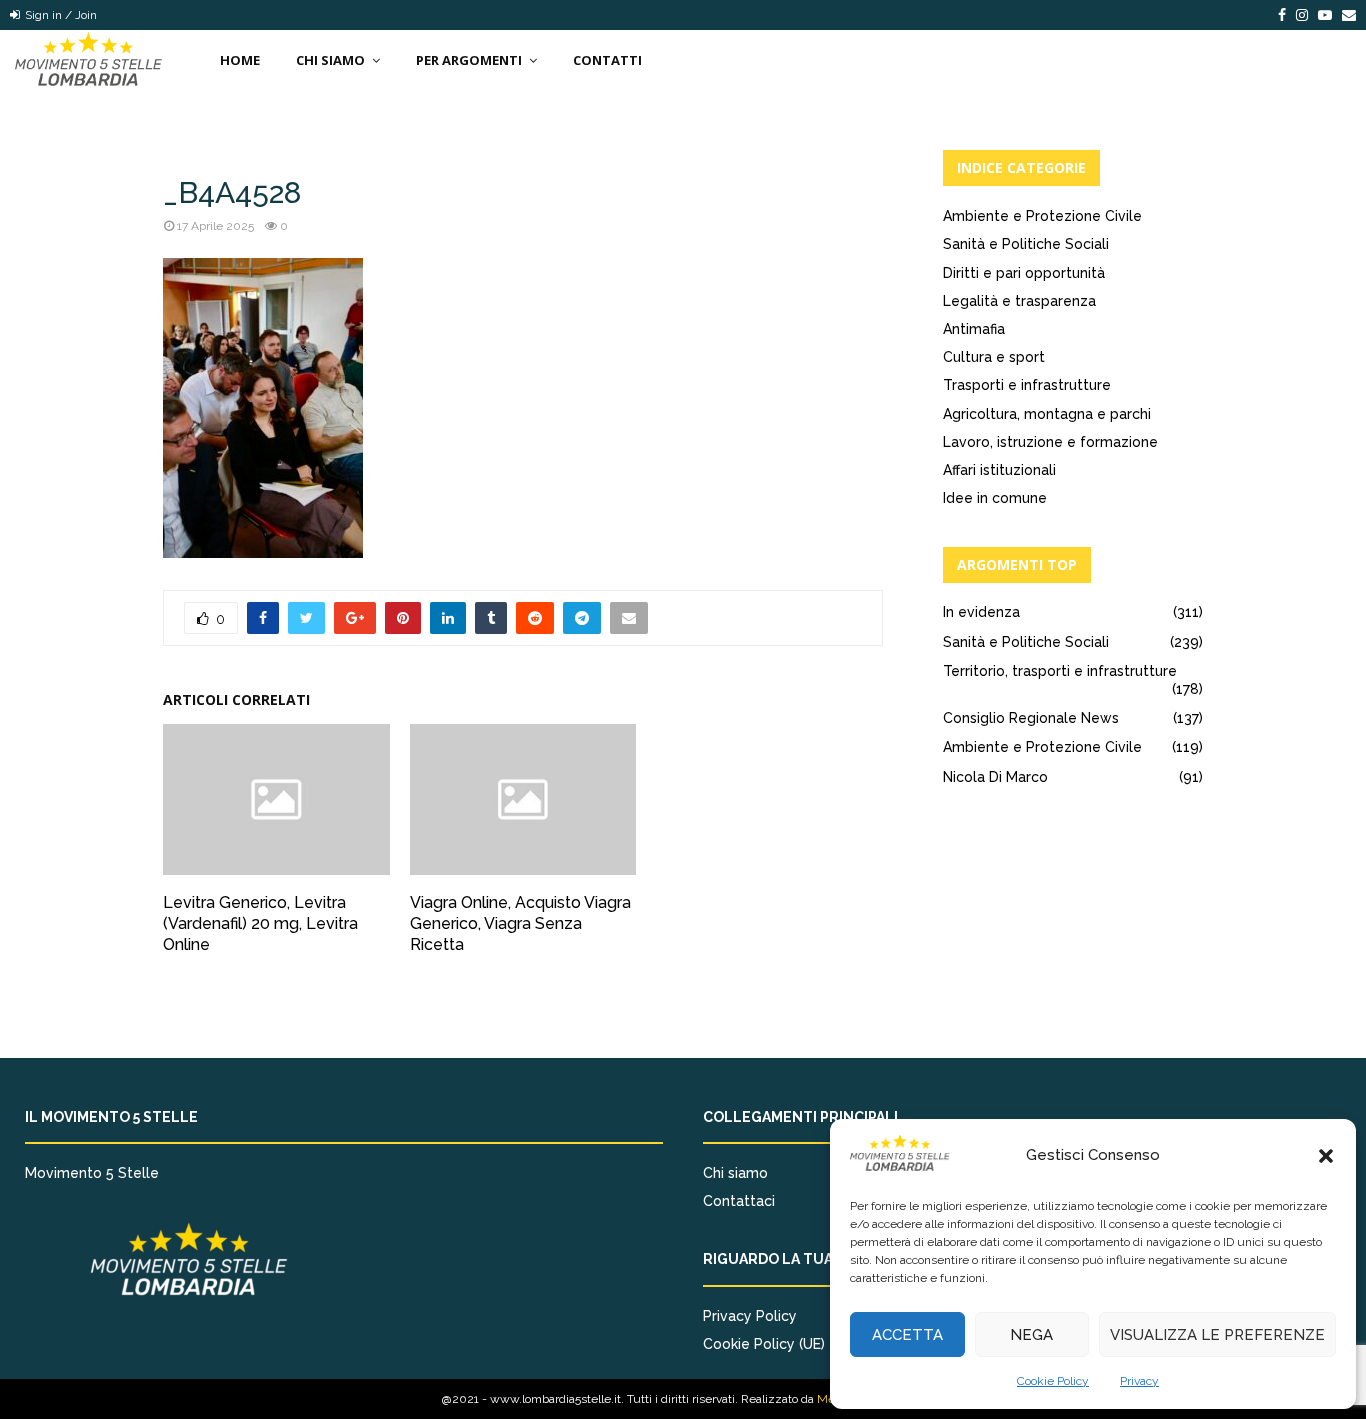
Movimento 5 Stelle (92, 1173)
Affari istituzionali (999, 470)
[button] (1326, 1156)
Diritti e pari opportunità (1024, 273)
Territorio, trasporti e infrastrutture (1060, 671)
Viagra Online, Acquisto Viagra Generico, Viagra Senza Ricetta (520, 923)
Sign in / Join (59, 15)
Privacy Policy (750, 1316)
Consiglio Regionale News (1031, 718)
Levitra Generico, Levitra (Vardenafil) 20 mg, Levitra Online (260, 923)
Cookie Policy (1053, 1381)
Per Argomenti (469, 60)
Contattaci (739, 1201)
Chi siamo (735, 1173)
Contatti (607, 60)
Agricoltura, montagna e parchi (1047, 414)
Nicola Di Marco (995, 777)
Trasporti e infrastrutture (1027, 385)
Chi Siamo (330, 60)
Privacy (1139, 1381)
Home (240, 60)
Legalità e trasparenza (1019, 301)
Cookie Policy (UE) (764, 1344)
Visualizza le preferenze (1217, 1335)
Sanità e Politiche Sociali (1026, 244)
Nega (1031, 1335)
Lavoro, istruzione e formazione (1050, 442)
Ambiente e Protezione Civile (1042, 216)
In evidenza (981, 612)
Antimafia (974, 329)
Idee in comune (995, 498)
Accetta (907, 1335)
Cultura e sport (994, 357)
